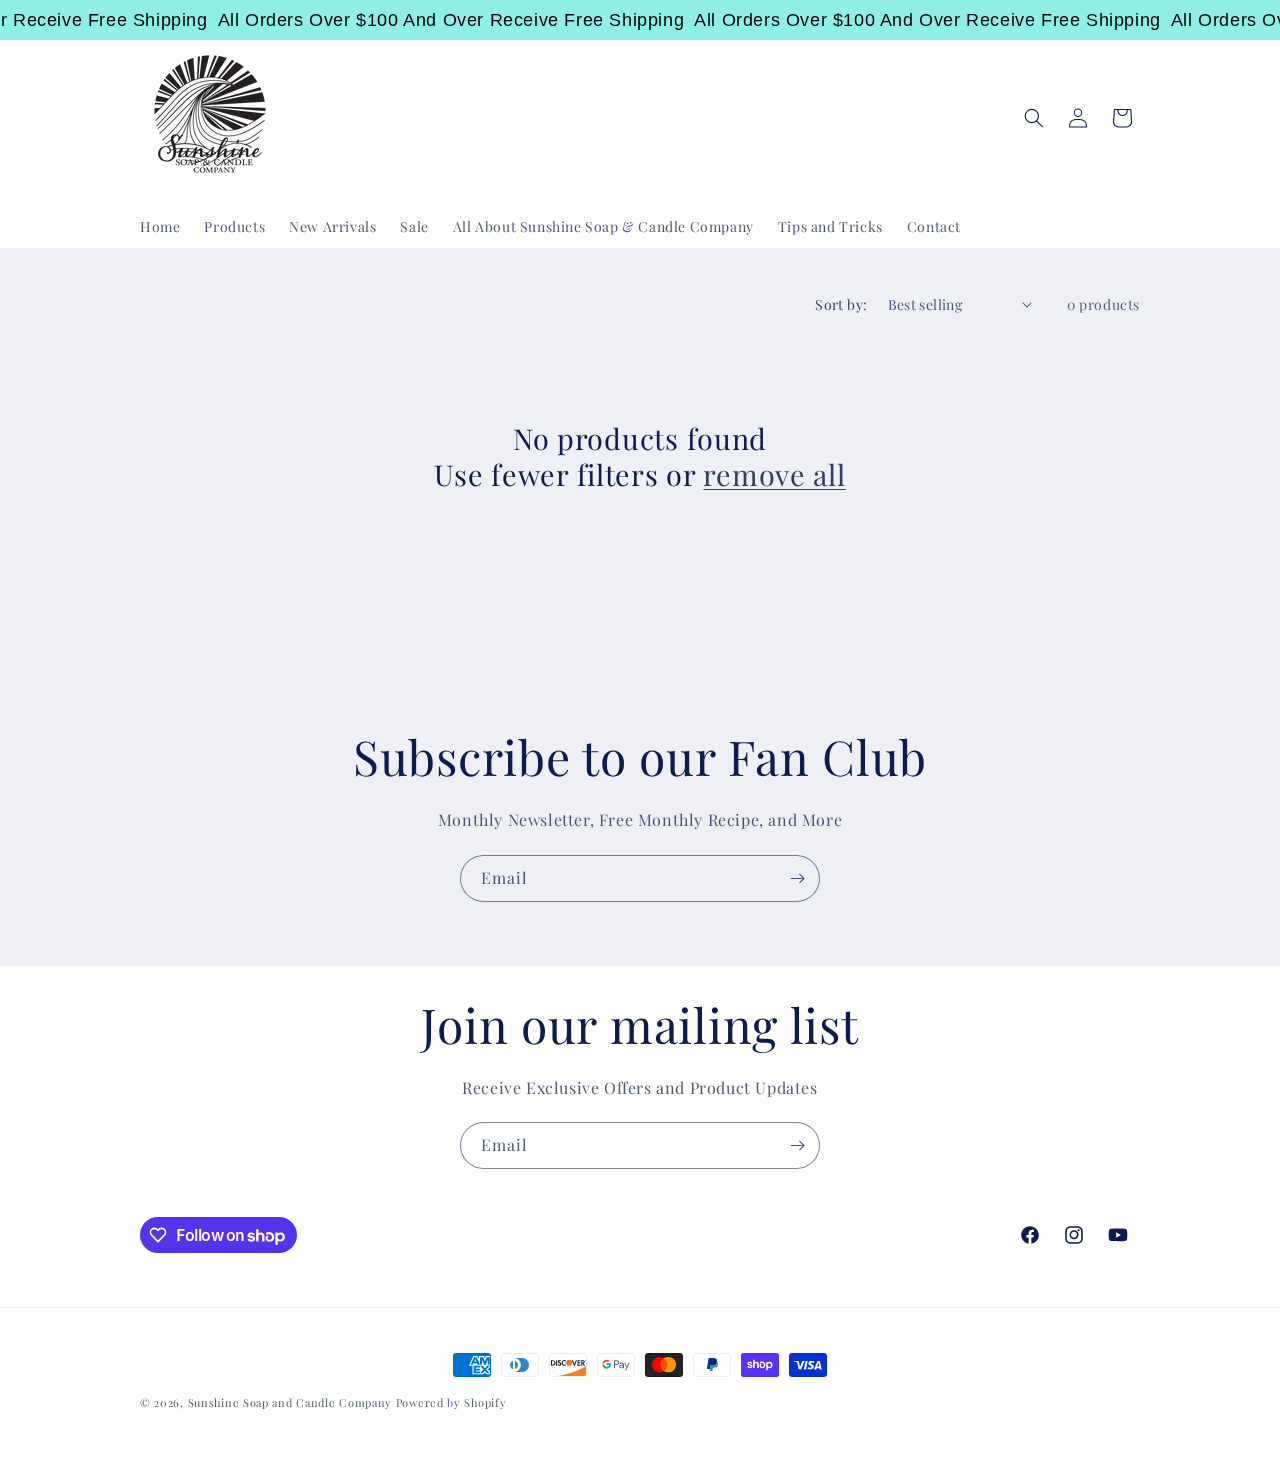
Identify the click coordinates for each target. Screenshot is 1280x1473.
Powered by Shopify (451, 1402)
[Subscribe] (797, 878)
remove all (774, 474)
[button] (1034, 118)
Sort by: (841, 304)
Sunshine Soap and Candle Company (290, 1402)
